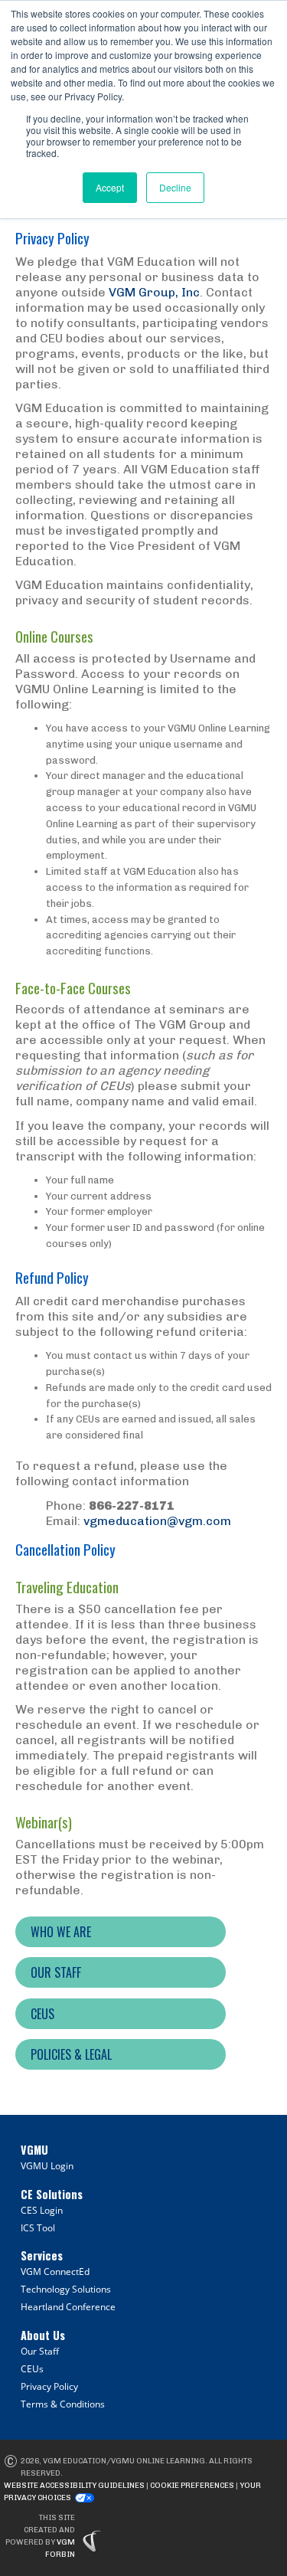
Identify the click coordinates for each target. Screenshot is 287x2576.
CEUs (32, 2369)
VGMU (34, 2150)
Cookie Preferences (192, 2486)
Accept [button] (110, 187)
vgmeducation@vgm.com (157, 1521)
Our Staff (40, 2351)
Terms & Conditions (63, 2404)
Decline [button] (175, 187)
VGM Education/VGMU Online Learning (124, 2461)
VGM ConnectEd (55, 2272)
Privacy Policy (49, 2386)
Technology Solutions (66, 2289)
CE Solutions (52, 2194)
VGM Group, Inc (154, 292)
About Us (43, 2335)
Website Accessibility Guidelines (74, 2486)
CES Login (42, 2210)
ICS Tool (38, 2228)
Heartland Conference (68, 2307)
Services (42, 2255)
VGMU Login (47, 2166)
